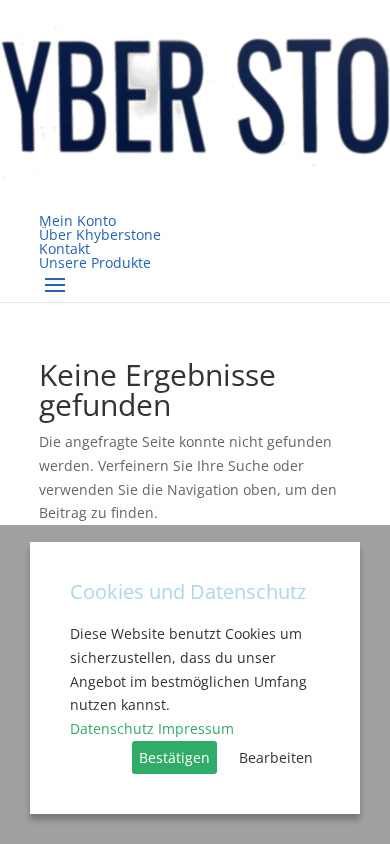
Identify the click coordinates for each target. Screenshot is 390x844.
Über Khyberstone (100, 234)
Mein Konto (77, 220)
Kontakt (64, 248)
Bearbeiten (276, 757)
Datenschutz (112, 728)
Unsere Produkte (95, 262)
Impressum (196, 728)
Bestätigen (174, 757)
